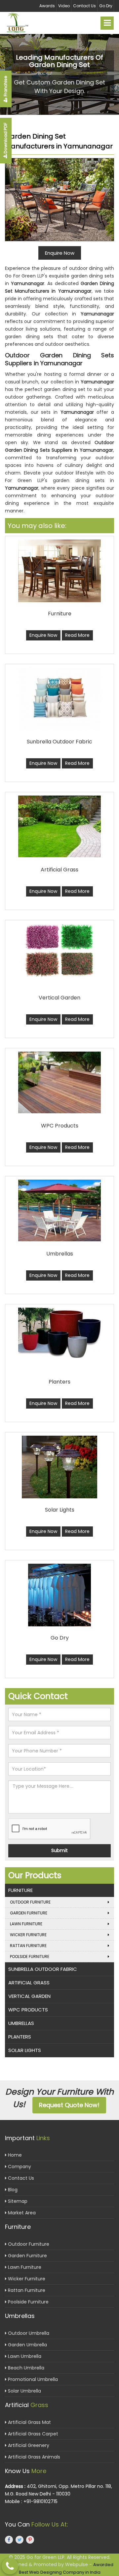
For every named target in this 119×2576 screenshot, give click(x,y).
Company (19, 2167)
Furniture (20, 1890)
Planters (20, 2037)
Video (64, 6)
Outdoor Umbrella (28, 2333)
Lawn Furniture (26, 1924)
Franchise (5, 86)
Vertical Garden (29, 1996)
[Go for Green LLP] (23, 23)
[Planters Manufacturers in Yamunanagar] (59, 1333)
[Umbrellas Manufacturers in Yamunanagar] (59, 1210)
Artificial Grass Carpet (32, 2434)
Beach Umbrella (25, 2368)
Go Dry (106, 6)
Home (14, 2155)
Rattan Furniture (28, 1946)
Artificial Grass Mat (29, 2422)
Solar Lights (25, 2050)
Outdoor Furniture (30, 1902)
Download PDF (5, 139)
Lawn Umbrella (24, 2356)
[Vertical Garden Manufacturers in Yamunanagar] (59, 950)
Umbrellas (21, 2023)
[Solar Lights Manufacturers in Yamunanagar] (59, 1467)
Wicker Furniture (28, 1935)
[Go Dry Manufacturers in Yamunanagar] (59, 1595)
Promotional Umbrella (32, 2379)
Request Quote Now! (69, 2105)
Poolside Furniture (30, 1956)
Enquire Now (43, 635)
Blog (12, 2190)
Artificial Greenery (28, 2445)
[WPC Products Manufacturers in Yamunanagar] (59, 1082)
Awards (47, 6)
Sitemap (17, 2201)
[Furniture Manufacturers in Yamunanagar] (59, 571)
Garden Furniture (29, 1913)
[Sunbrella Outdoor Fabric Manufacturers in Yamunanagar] (59, 698)
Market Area (21, 2213)
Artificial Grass (29, 1983)
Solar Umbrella (24, 2391)
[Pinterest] (30, 2540)
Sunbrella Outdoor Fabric (43, 1969)
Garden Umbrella (27, 2345)
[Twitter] (20, 2540)
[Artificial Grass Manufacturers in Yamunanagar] (59, 826)
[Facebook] (9, 2540)
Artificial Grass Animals (33, 2457)
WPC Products (28, 2010)
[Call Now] (10, 2566)
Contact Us (84, 6)
